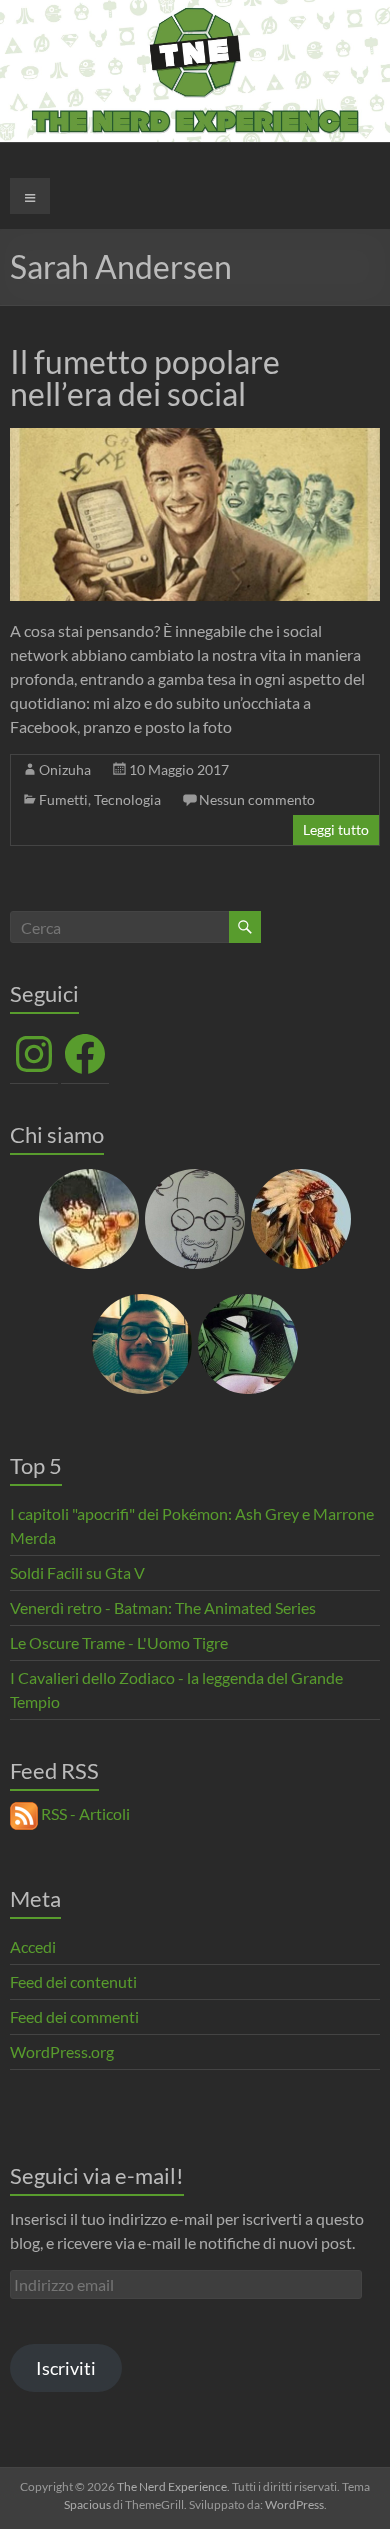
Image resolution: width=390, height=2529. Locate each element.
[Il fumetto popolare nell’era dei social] (195, 437)
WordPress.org (62, 2051)
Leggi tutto (336, 829)
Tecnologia (127, 799)
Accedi (33, 1946)
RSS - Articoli (84, 1813)
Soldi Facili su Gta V (77, 1572)
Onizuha (65, 769)
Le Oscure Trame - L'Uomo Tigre (119, 1642)
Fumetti (63, 799)
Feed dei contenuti (73, 1981)
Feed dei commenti (74, 2016)
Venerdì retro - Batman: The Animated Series (163, 1607)
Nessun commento (257, 799)
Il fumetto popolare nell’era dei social (145, 377)
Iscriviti (66, 2368)
